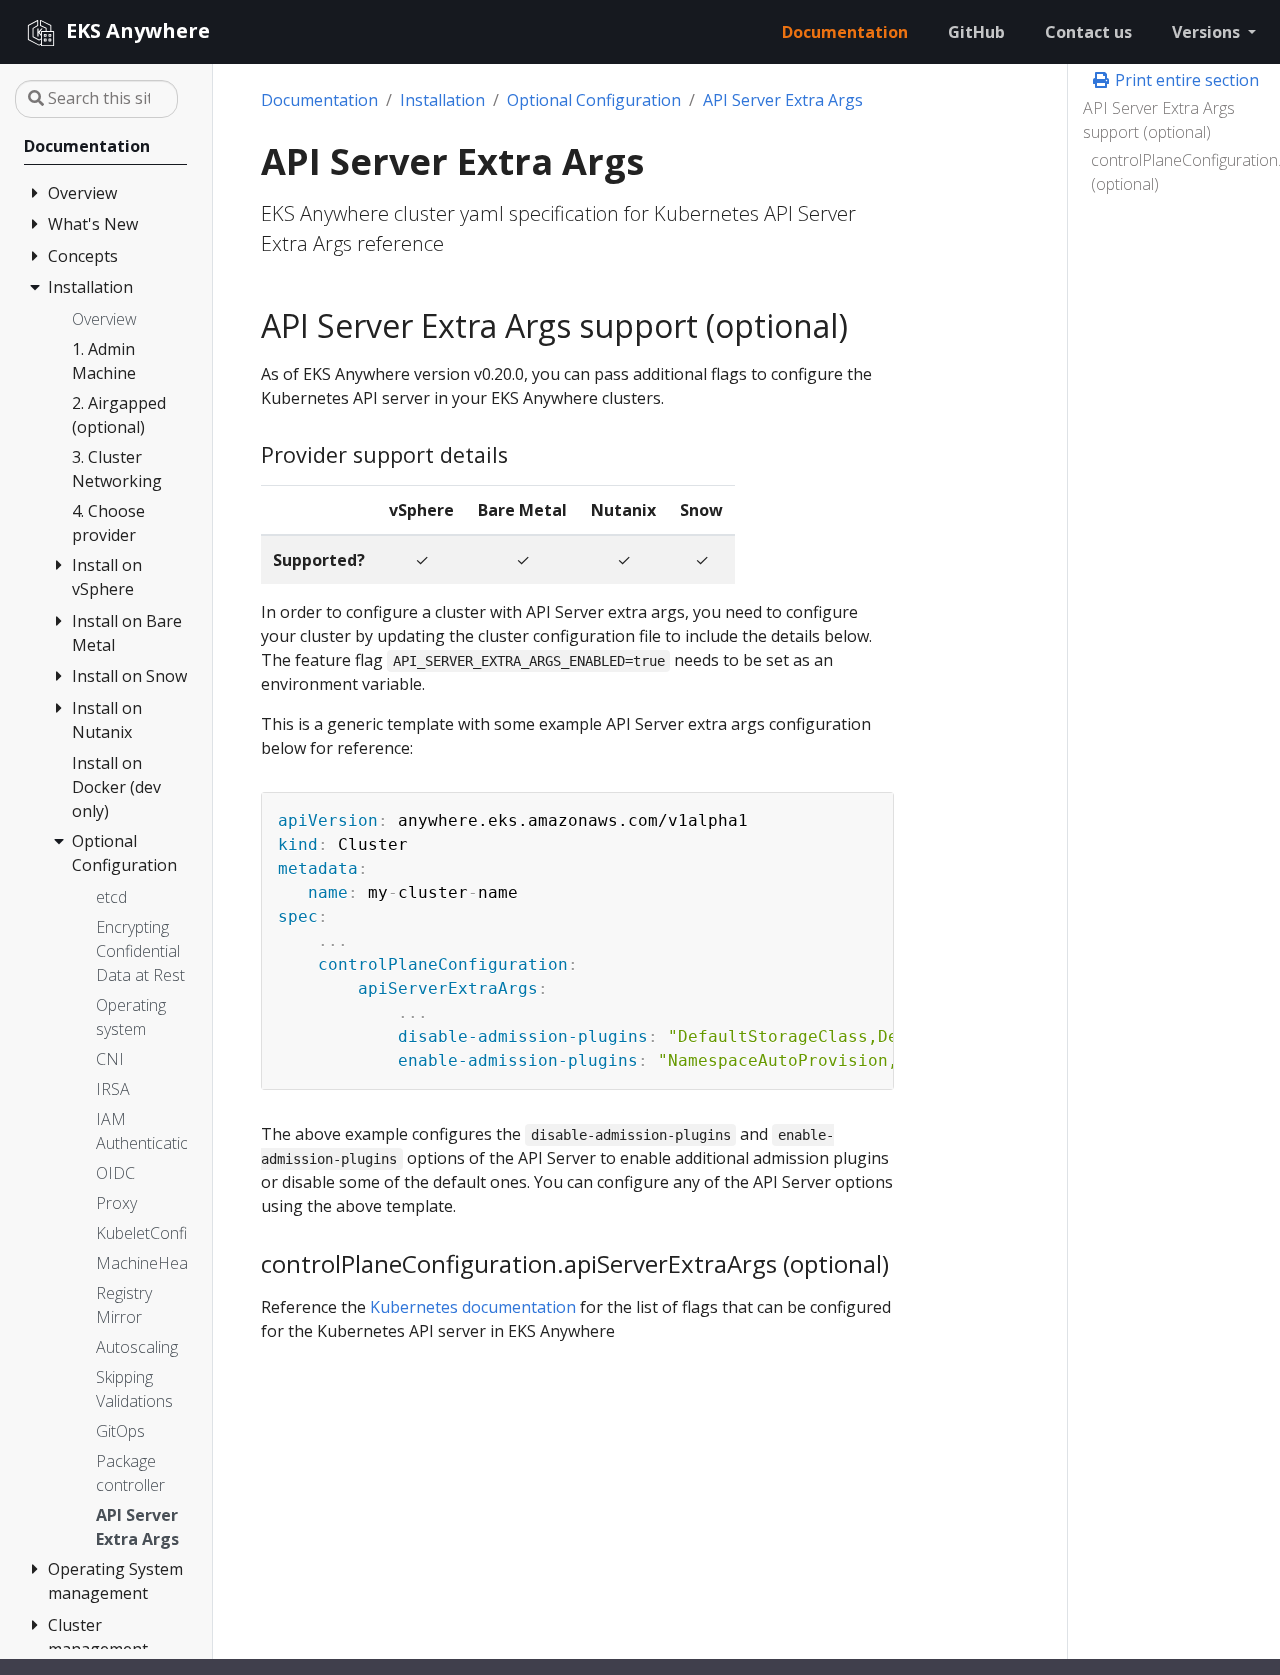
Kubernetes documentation (473, 1307)
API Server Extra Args (783, 100)
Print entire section (1185, 80)
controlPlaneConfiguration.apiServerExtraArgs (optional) (1178, 172)
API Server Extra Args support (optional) (1159, 120)
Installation (442, 100)
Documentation (319, 100)
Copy (868, 811)
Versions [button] (1208, 32)
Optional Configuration (594, 100)
